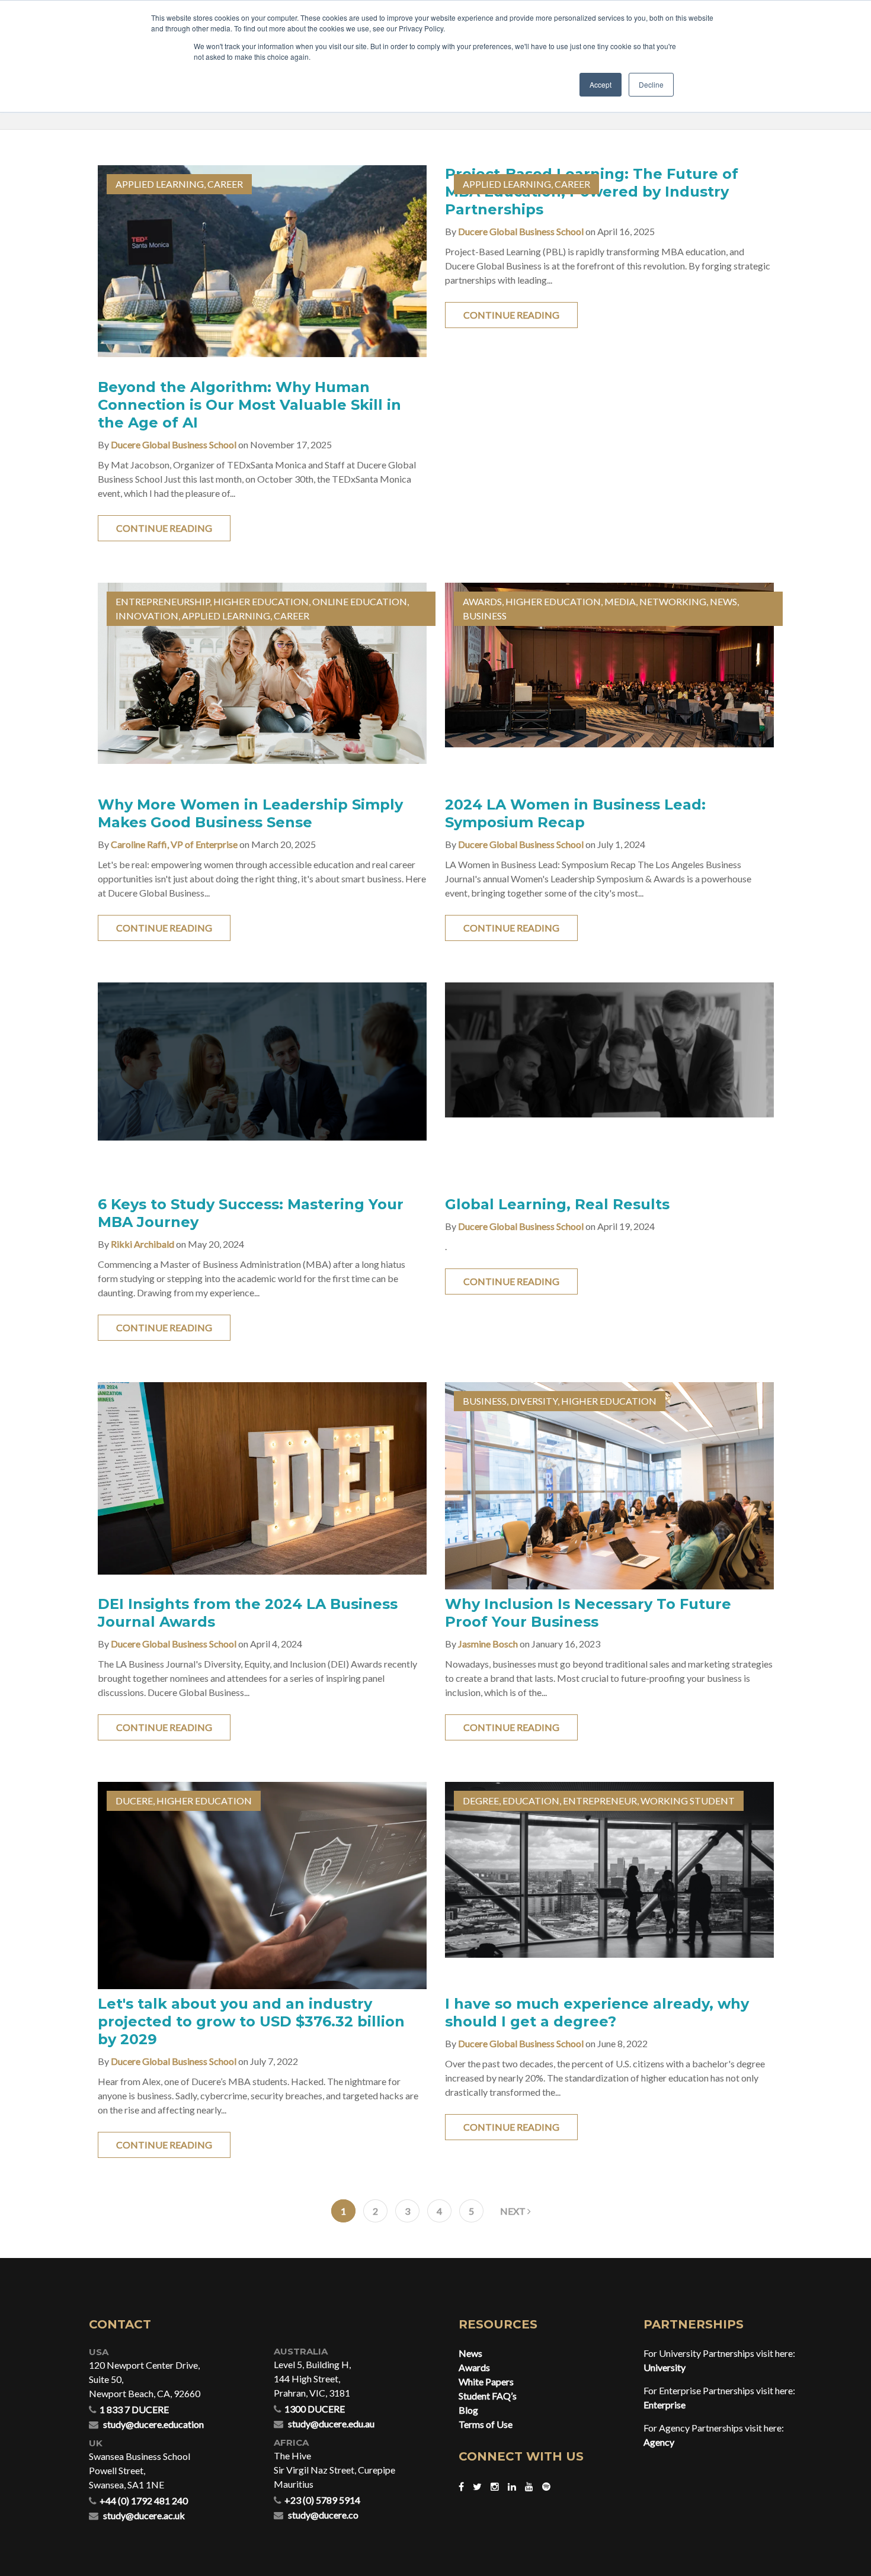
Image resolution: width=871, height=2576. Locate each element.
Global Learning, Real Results (557, 1204)
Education (531, 1801)
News (723, 601)
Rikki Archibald (143, 1244)
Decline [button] (651, 84)
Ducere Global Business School (174, 444)
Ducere (134, 1801)
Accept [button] (601, 84)
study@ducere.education (153, 2424)
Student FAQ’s (488, 2396)
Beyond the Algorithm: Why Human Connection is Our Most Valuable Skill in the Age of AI (249, 405)
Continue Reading (164, 528)
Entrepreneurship (163, 601)
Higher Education (261, 601)
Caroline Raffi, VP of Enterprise (174, 844)
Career (225, 184)
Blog (468, 2410)
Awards (482, 601)
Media (620, 601)
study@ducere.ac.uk (144, 2515)
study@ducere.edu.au (331, 2424)
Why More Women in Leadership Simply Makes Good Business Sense (250, 813)
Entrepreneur (600, 1801)
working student (688, 1801)
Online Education (360, 601)
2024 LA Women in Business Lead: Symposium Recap (575, 813)
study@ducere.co (323, 2515)
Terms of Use (486, 2424)
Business (485, 616)
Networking (673, 601)
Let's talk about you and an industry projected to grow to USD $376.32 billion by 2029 (251, 2021)
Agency (659, 2442)
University (665, 2367)
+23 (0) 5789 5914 (322, 2500)
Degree (481, 1801)
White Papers (486, 2381)
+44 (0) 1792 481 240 (144, 2500)
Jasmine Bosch (488, 1644)
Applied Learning (160, 184)
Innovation (147, 616)
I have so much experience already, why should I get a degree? (597, 2013)
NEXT (514, 2211)
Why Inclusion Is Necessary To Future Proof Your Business (588, 1613)
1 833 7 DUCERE (134, 2409)
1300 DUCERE (315, 2409)
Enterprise (665, 2405)
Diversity (534, 1401)
